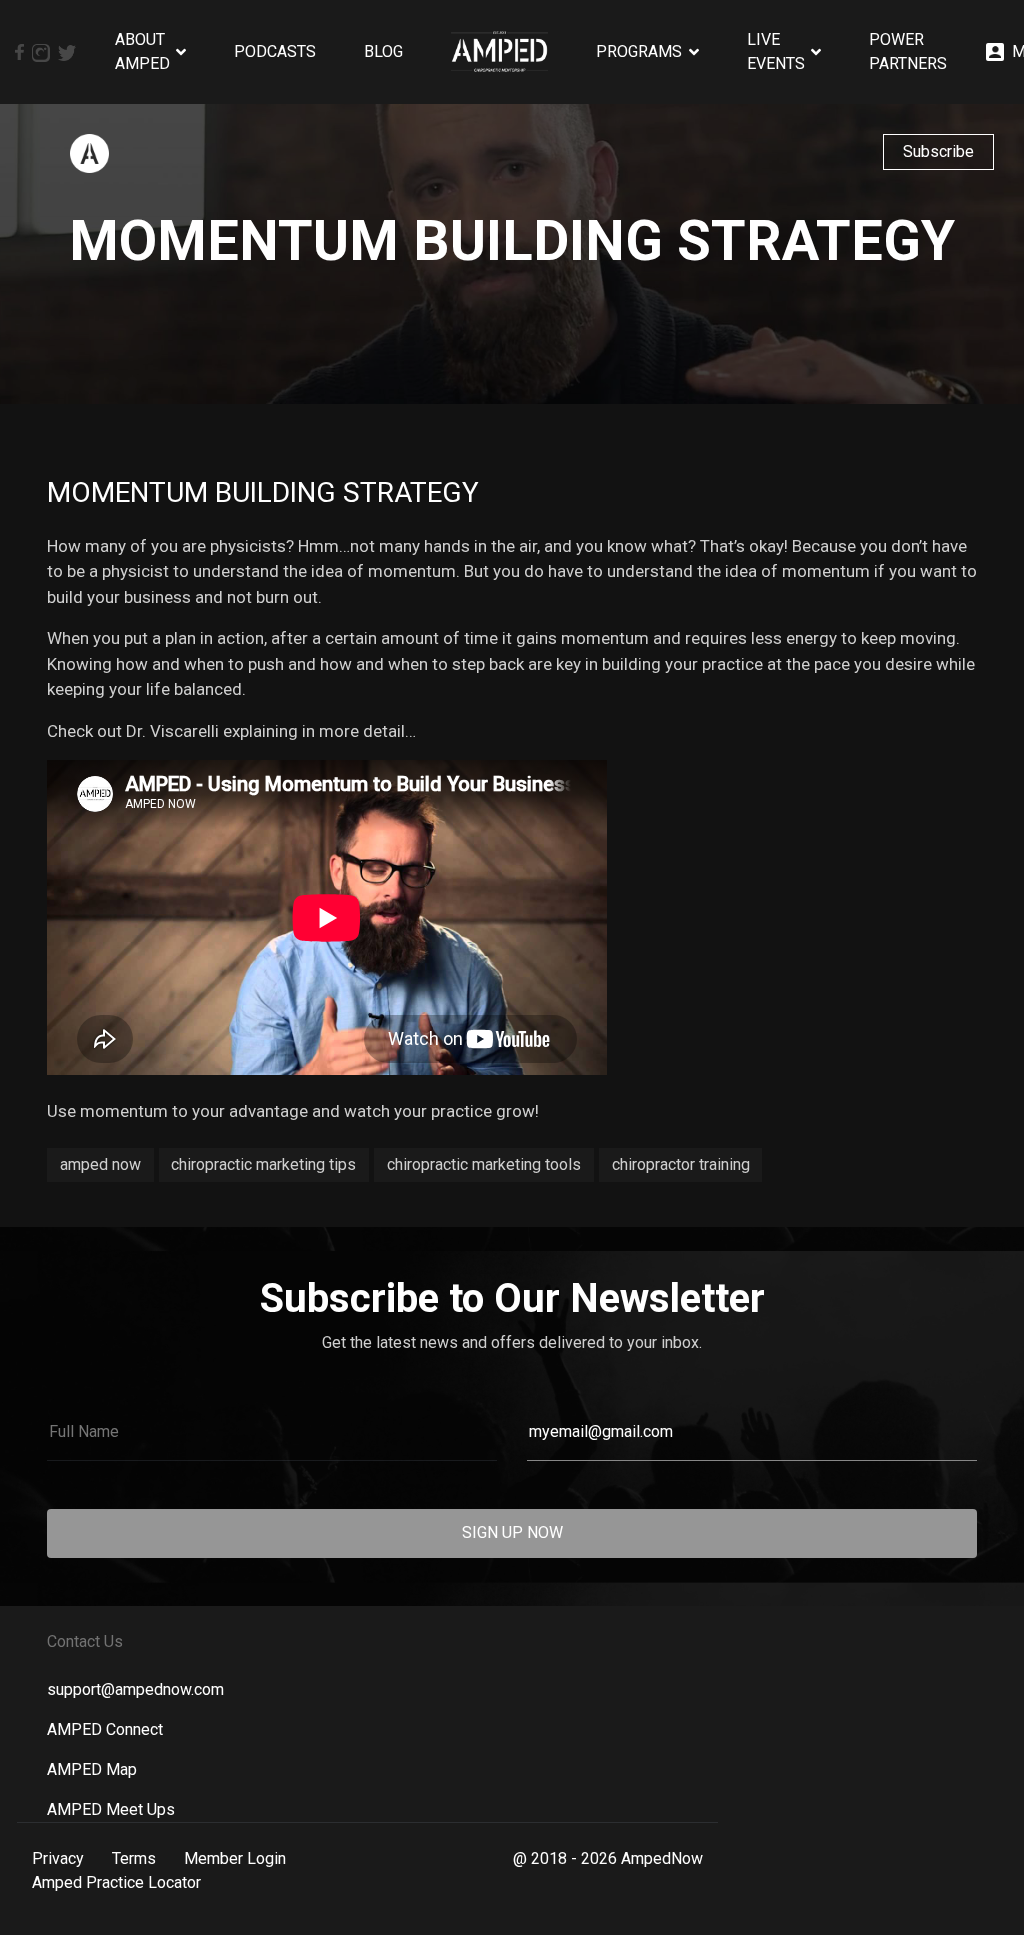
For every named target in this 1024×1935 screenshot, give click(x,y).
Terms (134, 1858)
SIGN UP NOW (512, 1532)
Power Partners (908, 51)
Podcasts (275, 51)
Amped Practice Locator (116, 1882)
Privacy (58, 1858)
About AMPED (142, 51)
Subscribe (938, 151)
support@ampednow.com (135, 1689)
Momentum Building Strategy (263, 492)
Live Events (776, 51)
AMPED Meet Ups (111, 1809)
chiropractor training (681, 1164)
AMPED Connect (105, 1729)
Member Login (235, 1858)
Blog (383, 51)
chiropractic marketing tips (263, 1164)
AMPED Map (92, 1769)
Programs (639, 51)
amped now (100, 1164)
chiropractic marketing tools (484, 1164)
